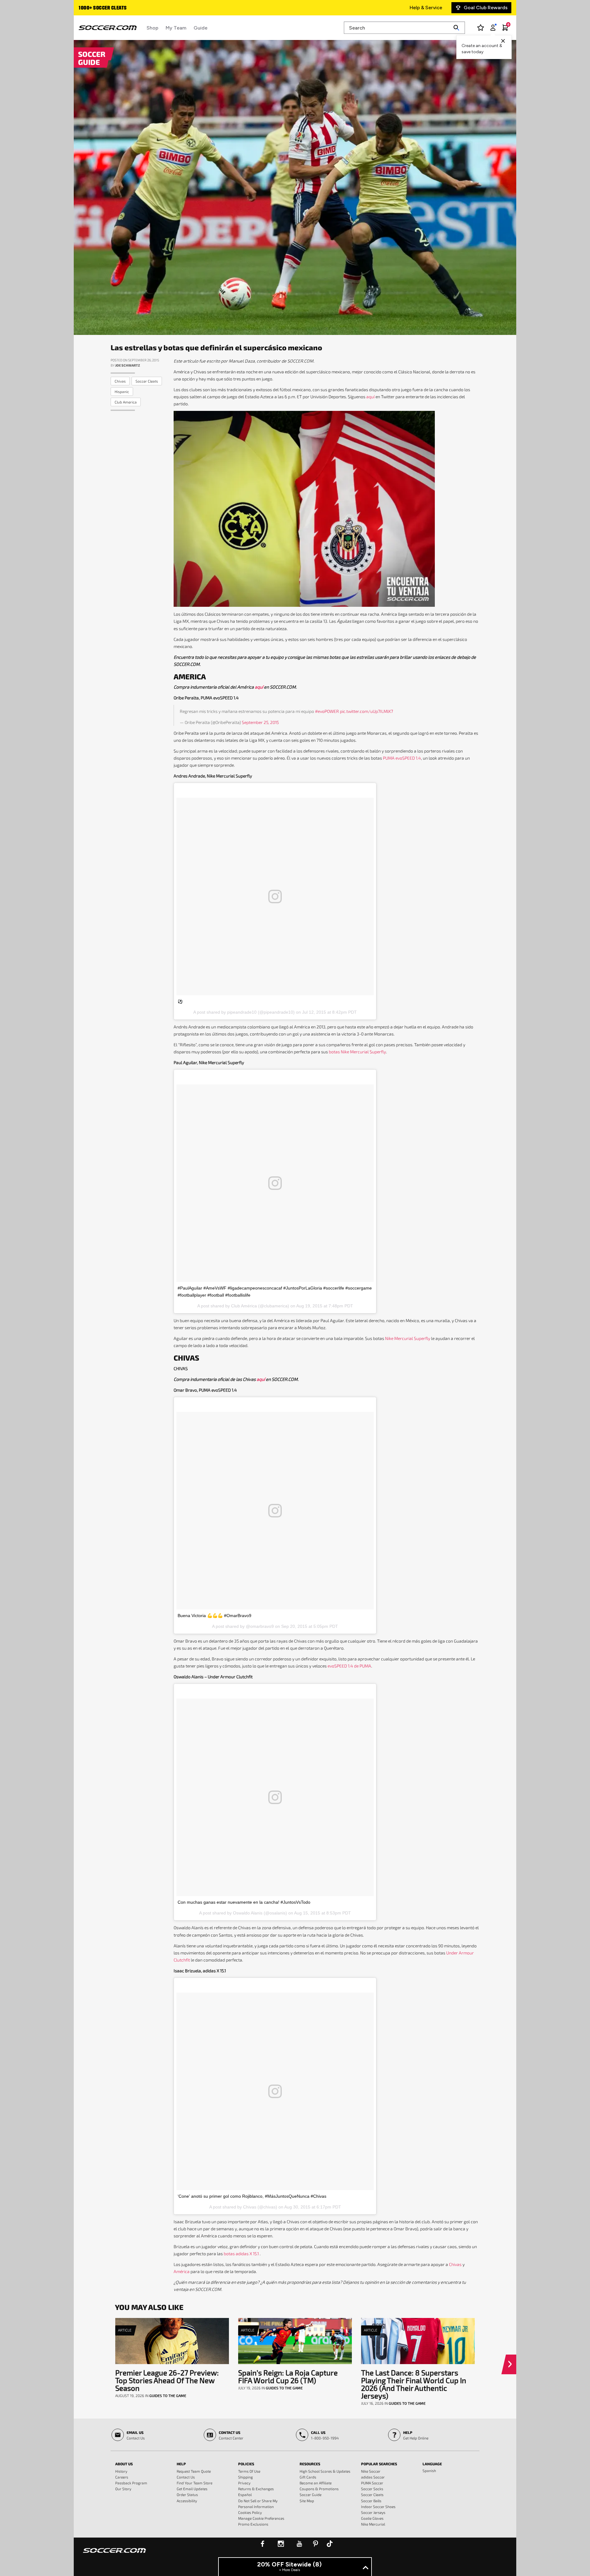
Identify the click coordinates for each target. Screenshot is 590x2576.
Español (245, 2495)
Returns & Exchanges (256, 2489)
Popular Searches (379, 2464)
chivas (120, 381)
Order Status (187, 2495)
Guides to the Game (168, 2395)
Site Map (307, 2501)
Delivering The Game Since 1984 (114, 8)
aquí (370, 397)
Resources (310, 2464)
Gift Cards (308, 2477)
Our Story (123, 2489)
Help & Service (426, 8)
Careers (122, 2477)
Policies (246, 2464)
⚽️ (180, 1001)
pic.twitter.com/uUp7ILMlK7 (366, 711)
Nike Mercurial (373, 2524)
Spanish (429, 2471)
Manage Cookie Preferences (261, 2518)
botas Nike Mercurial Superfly (357, 1052)
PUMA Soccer (372, 2483)
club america (126, 402)
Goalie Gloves (372, 2518)
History (121, 2471)
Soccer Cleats (372, 2495)
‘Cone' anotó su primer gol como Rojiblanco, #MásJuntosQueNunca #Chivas (252, 2196)
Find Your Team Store (195, 2483)
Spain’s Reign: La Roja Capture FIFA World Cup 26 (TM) (288, 2376)
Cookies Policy (250, 2512)
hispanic (122, 392)
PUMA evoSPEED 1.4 (402, 758)
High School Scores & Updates (325, 2471)
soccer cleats (147, 381)
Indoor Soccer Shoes (378, 2506)
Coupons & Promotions (319, 2489)
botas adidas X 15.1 (242, 2254)
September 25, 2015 (260, 722)
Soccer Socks (372, 2489)
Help (181, 2464)
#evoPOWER (327, 711)
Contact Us (186, 2477)
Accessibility (187, 2501)
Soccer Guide (311, 2495)
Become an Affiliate (316, 2483)
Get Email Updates (192, 2489)
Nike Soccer (371, 2471)
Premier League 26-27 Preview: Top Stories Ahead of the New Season (167, 2380)
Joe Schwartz (128, 365)
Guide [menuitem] (201, 28)
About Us (124, 2464)
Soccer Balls (371, 2501)
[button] (511, 2364)
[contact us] (114, 2554)
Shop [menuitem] (152, 28)
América (182, 2271)
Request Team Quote (194, 2471)
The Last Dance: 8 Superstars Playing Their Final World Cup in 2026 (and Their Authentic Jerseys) (414, 2384)
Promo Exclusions (253, 2524)
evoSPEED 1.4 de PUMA (349, 1666)
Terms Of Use (249, 2471)
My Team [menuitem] (176, 28)
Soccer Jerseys (373, 2512)
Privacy (244, 2483)
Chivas (455, 2264)
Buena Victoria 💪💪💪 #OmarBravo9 (214, 1616)
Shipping (246, 2477)
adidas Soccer (373, 2477)
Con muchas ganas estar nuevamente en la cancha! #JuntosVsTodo (244, 1902)
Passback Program (131, 2483)
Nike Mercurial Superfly (408, 1338)
